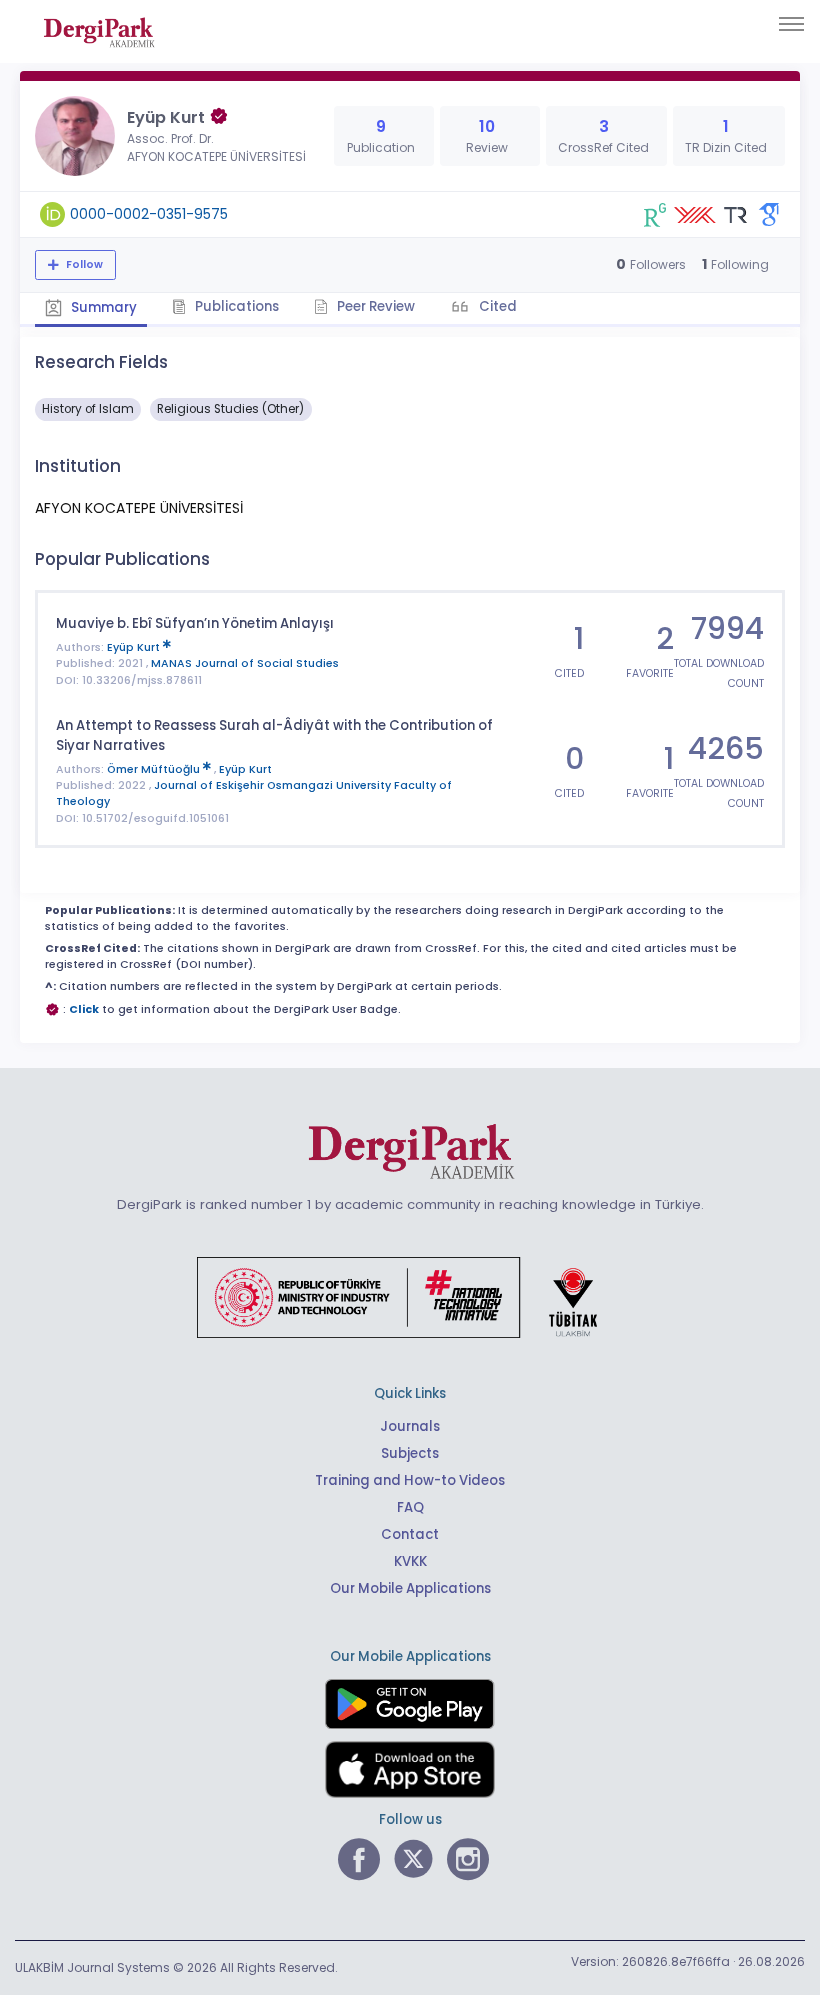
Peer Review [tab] (374, 306)
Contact (410, 1534)
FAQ (410, 1507)
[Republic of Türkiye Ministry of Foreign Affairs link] (410, 1296)
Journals (410, 1426)
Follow (83, 264)
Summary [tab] (102, 307)
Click (84, 1009)
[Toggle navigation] (791, 24)
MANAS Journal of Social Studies (245, 663)
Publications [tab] (235, 306)
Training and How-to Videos (410, 1480)
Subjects (410, 1453)
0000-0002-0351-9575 (149, 214)
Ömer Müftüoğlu (155, 769)
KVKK (410, 1561)
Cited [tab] (496, 306)
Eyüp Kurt (135, 647)
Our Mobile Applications (410, 1588)
